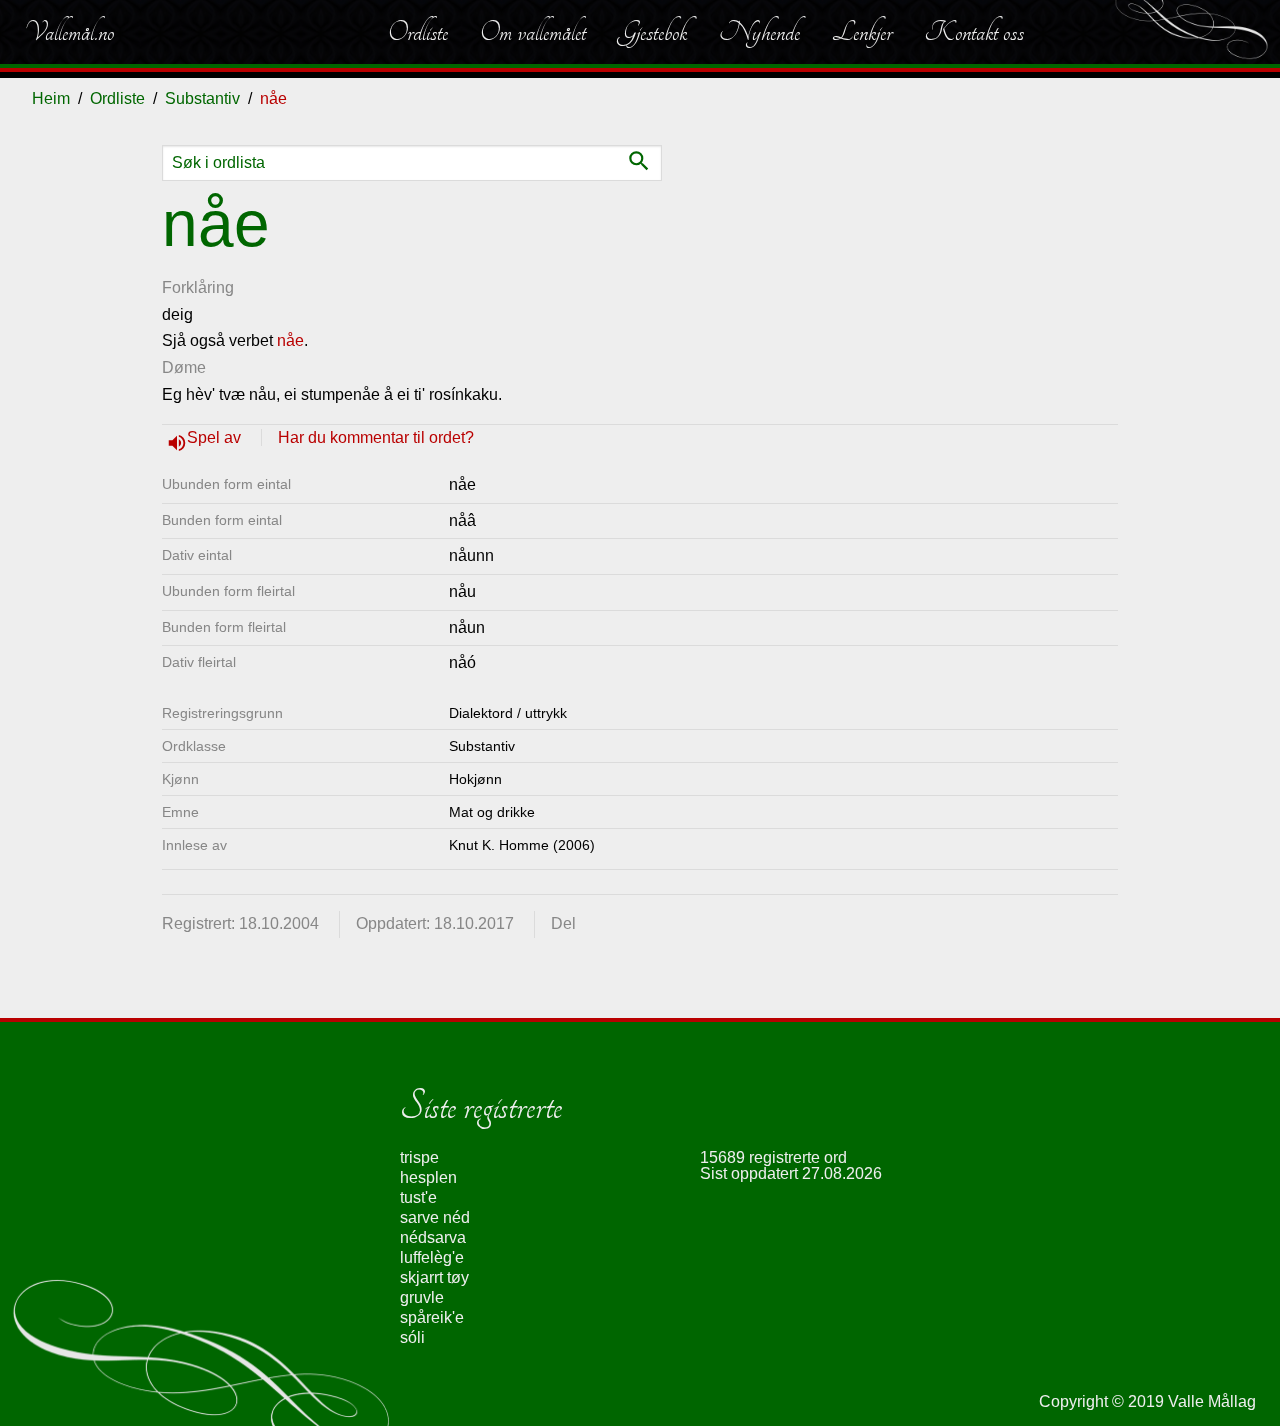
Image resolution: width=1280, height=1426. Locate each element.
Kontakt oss (974, 32)
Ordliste (418, 32)
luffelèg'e (432, 1257)
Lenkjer (862, 32)
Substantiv (202, 98)
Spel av (216, 437)
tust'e (418, 1197)
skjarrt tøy (434, 1277)
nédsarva (433, 1237)
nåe (290, 340)
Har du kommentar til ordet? (376, 437)
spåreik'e (432, 1317)
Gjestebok (652, 32)
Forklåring (198, 287)
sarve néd (435, 1217)
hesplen (428, 1177)
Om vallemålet (533, 32)
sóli (412, 1337)
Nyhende (759, 32)
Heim (51, 98)
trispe (419, 1157)
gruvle (422, 1297)
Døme (184, 367)
